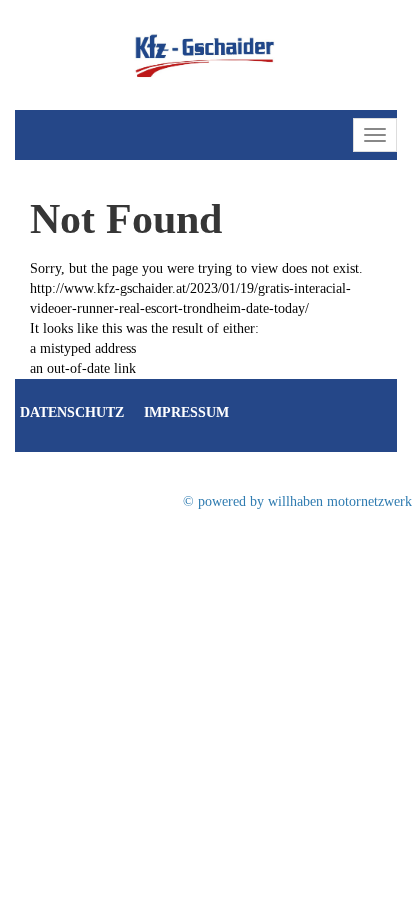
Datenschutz (72, 412)
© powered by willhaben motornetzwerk (297, 501)
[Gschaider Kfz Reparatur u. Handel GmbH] (206, 53)
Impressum (186, 412)
